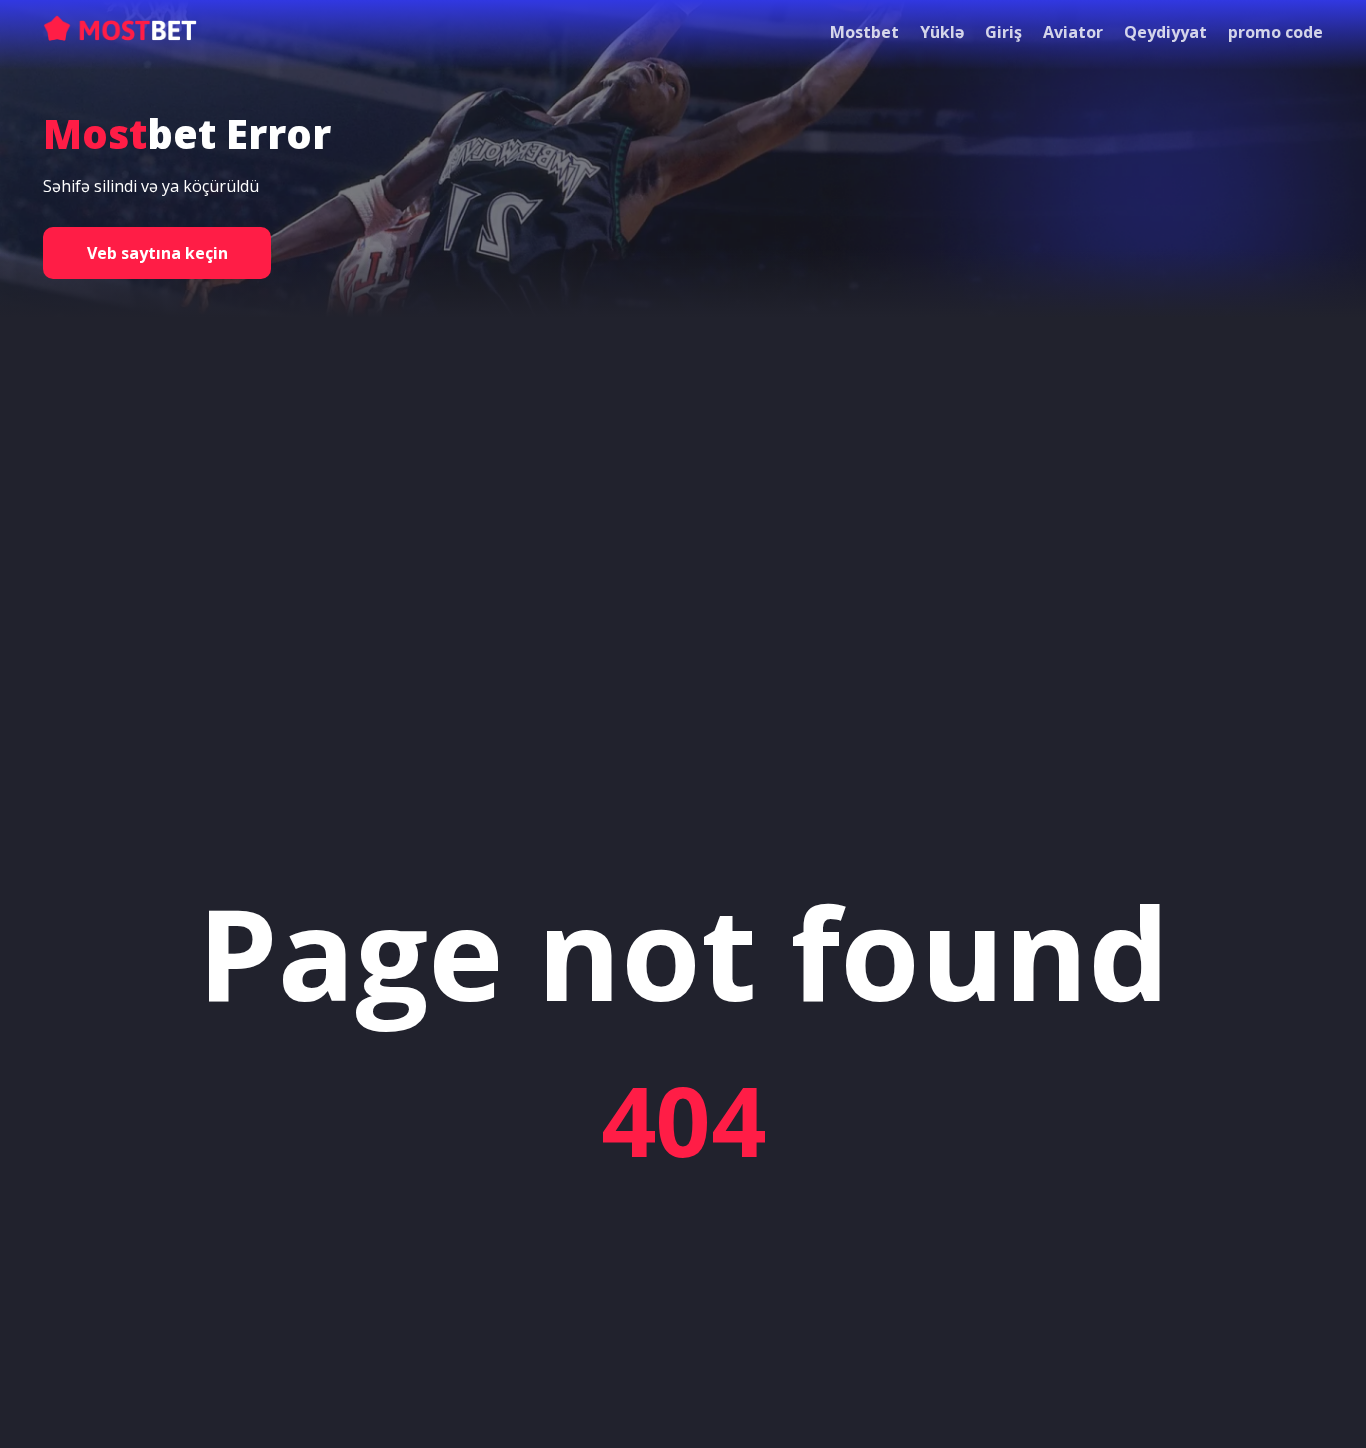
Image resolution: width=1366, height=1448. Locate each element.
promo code (1275, 32)
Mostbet (864, 32)
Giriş (1003, 32)
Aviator (1073, 32)
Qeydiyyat (1165, 32)
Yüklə (942, 32)
